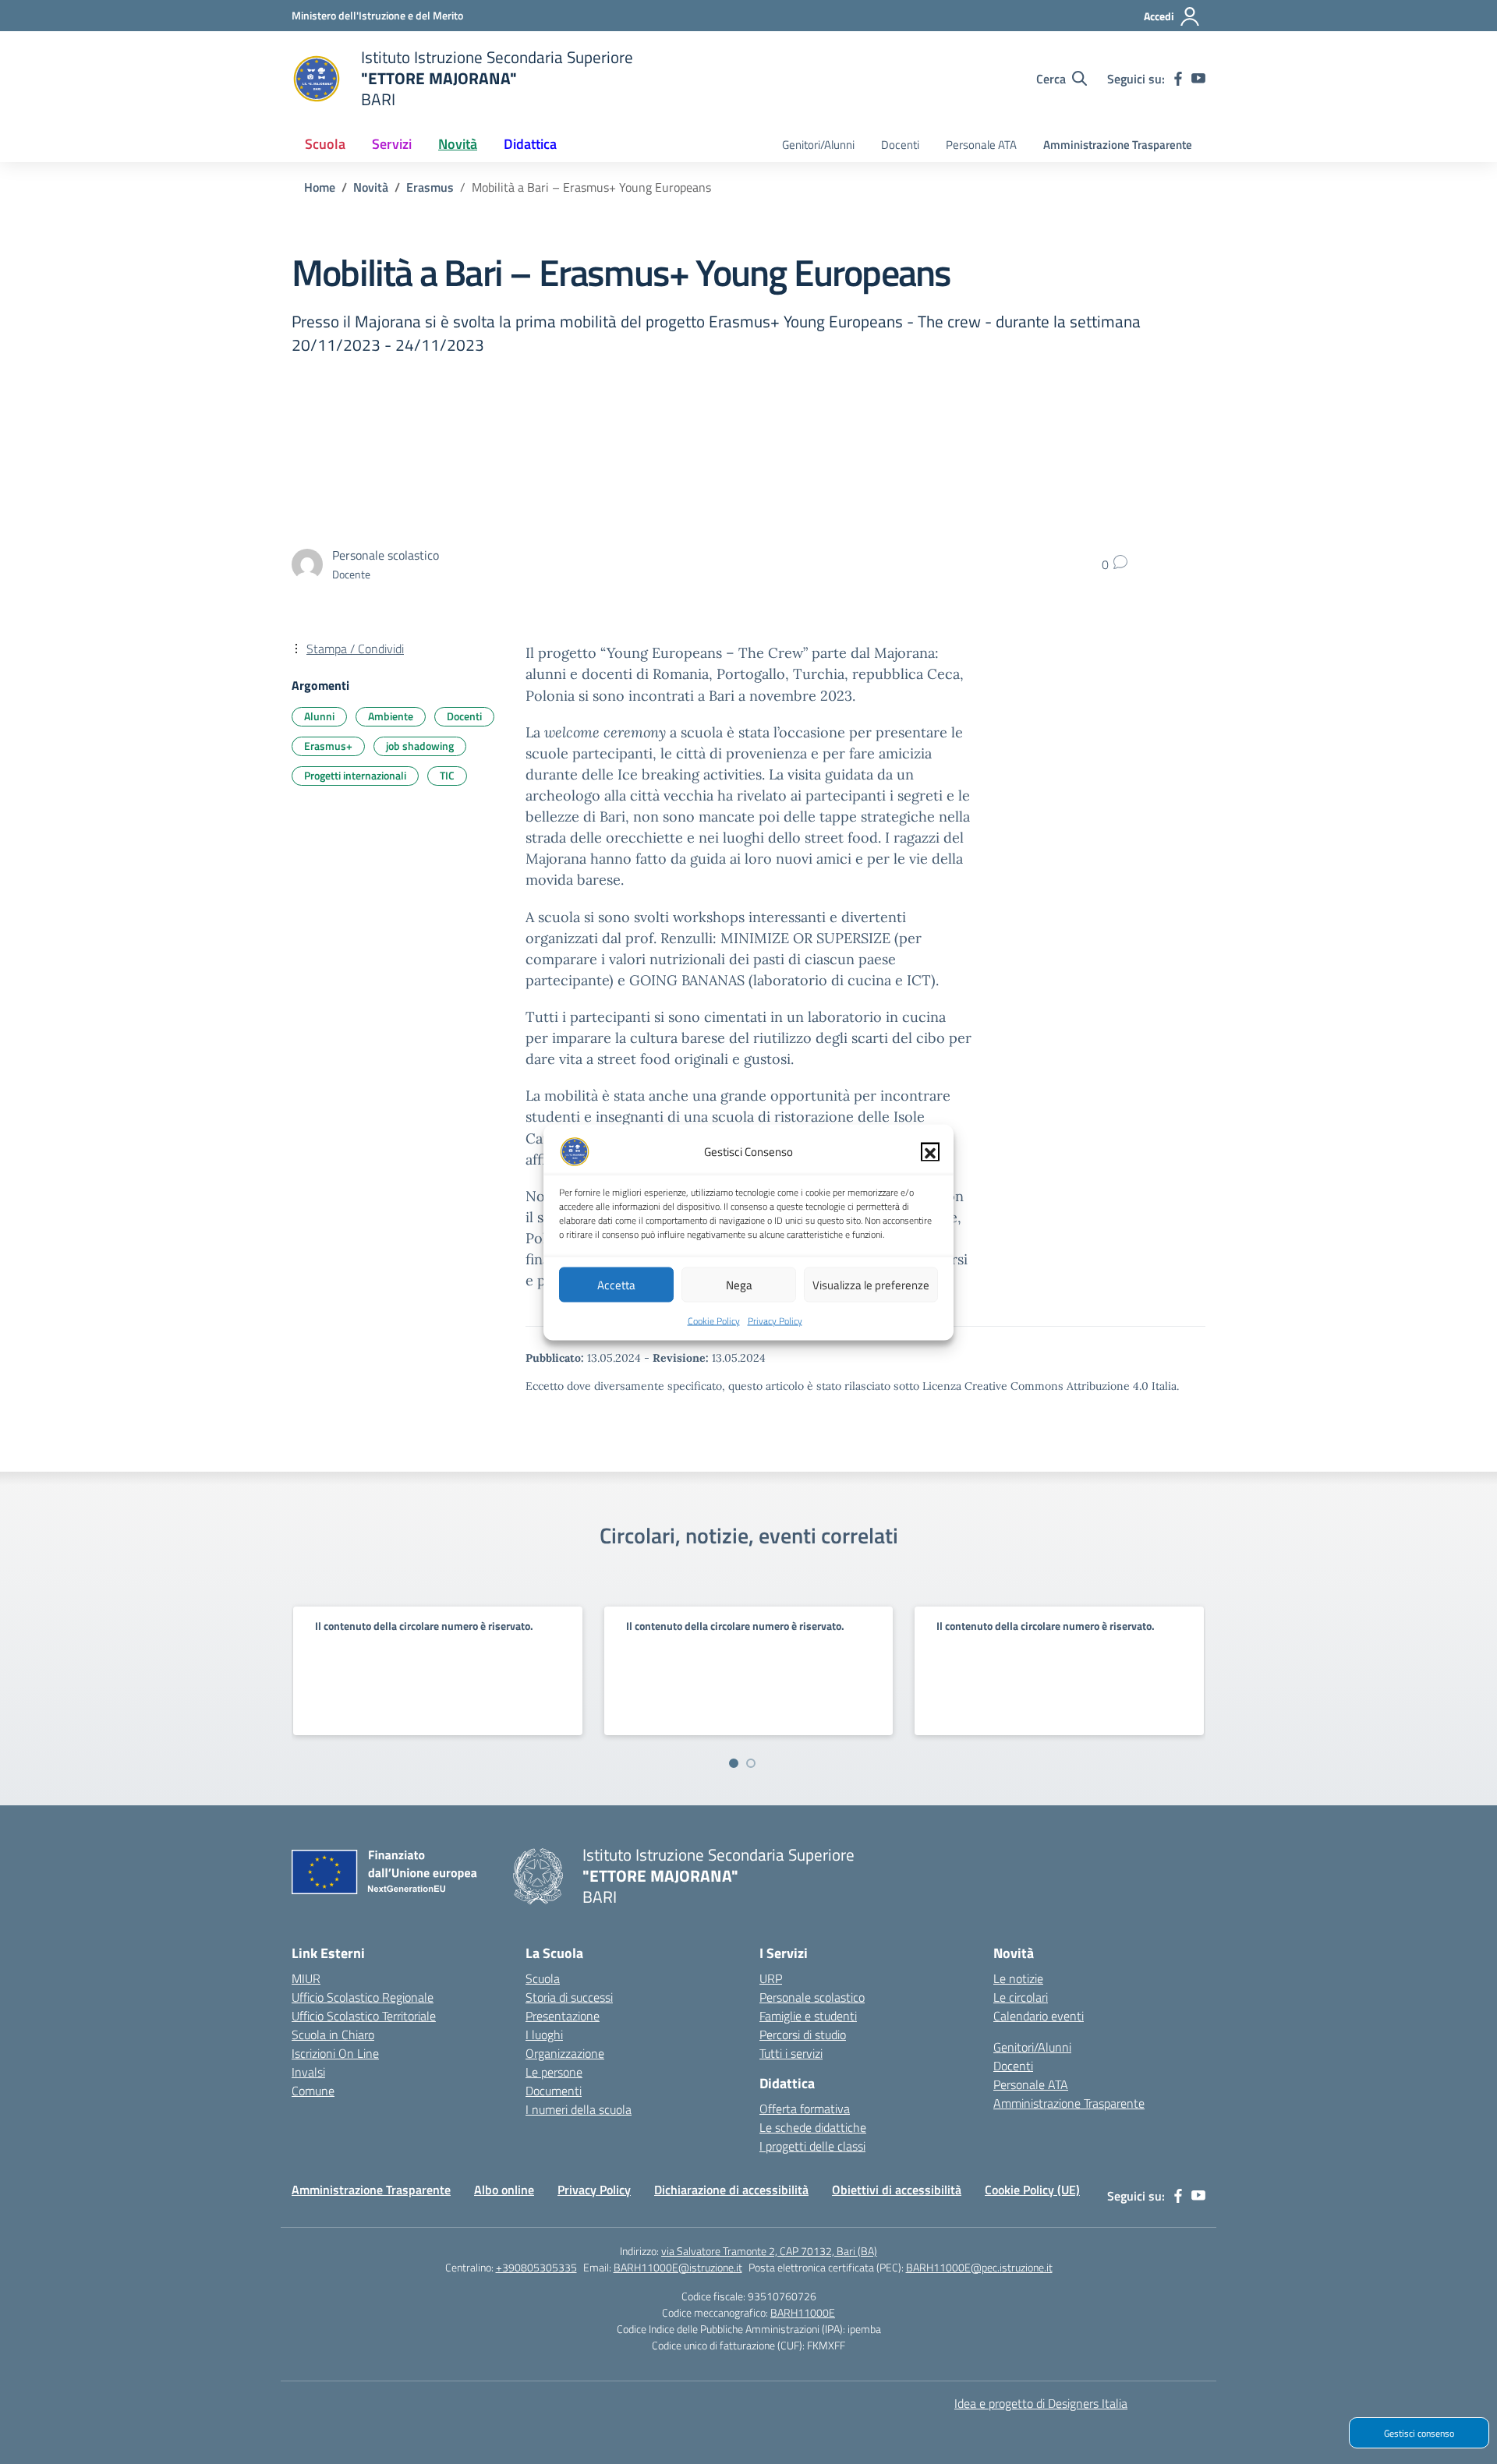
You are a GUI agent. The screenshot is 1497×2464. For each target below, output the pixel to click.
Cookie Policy (714, 1320)
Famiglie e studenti (808, 2016)
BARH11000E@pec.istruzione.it (979, 2267)
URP (771, 1978)
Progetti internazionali (355, 775)
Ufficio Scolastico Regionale (363, 1997)
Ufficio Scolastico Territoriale (364, 2016)
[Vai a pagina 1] (734, 1763)
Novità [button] (458, 144)
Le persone (554, 2072)
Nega (739, 1284)
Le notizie (1018, 1978)
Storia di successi (569, 1997)
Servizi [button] (392, 144)
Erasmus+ (328, 746)
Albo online (504, 2190)
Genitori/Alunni (818, 145)
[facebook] (1178, 79)
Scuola (543, 1978)
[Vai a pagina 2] (751, 1763)
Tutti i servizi (791, 2053)
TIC (447, 775)
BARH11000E (803, 2312)
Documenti (554, 2091)
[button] (930, 1151)
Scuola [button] (325, 144)
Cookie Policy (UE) (1032, 2190)
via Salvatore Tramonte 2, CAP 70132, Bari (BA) (769, 2251)
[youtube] (1198, 79)
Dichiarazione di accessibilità (731, 2190)
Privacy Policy (775, 1320)
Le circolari (1021, 1997)
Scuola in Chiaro (333, 2034)
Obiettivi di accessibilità (897, 2190)
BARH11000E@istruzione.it (678, 2267)
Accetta (616, 1284)
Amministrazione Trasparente (1118, 145)
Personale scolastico (812, 1997)
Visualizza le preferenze (871, 1284)
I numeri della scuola (579, 2109)
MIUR (306, 1978)
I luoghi (544, 2034)
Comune (313, 2091)
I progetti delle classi (812, 2146)
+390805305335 (536, 2267)
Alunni (319, 716)
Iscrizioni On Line (335, 2053)
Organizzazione (565, 2053)
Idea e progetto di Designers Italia (1041, 2403)
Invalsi (308, 2072)
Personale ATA (981, 145)
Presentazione (563, 2016)
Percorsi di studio (803, 2034)
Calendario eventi (1039, 2016)
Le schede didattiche (813, 2127)
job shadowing (420, 746)
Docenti (900, 145)
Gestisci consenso (1419, 2433)
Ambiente (391, 716)
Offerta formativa (805, 2109)
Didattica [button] (530, 144)
